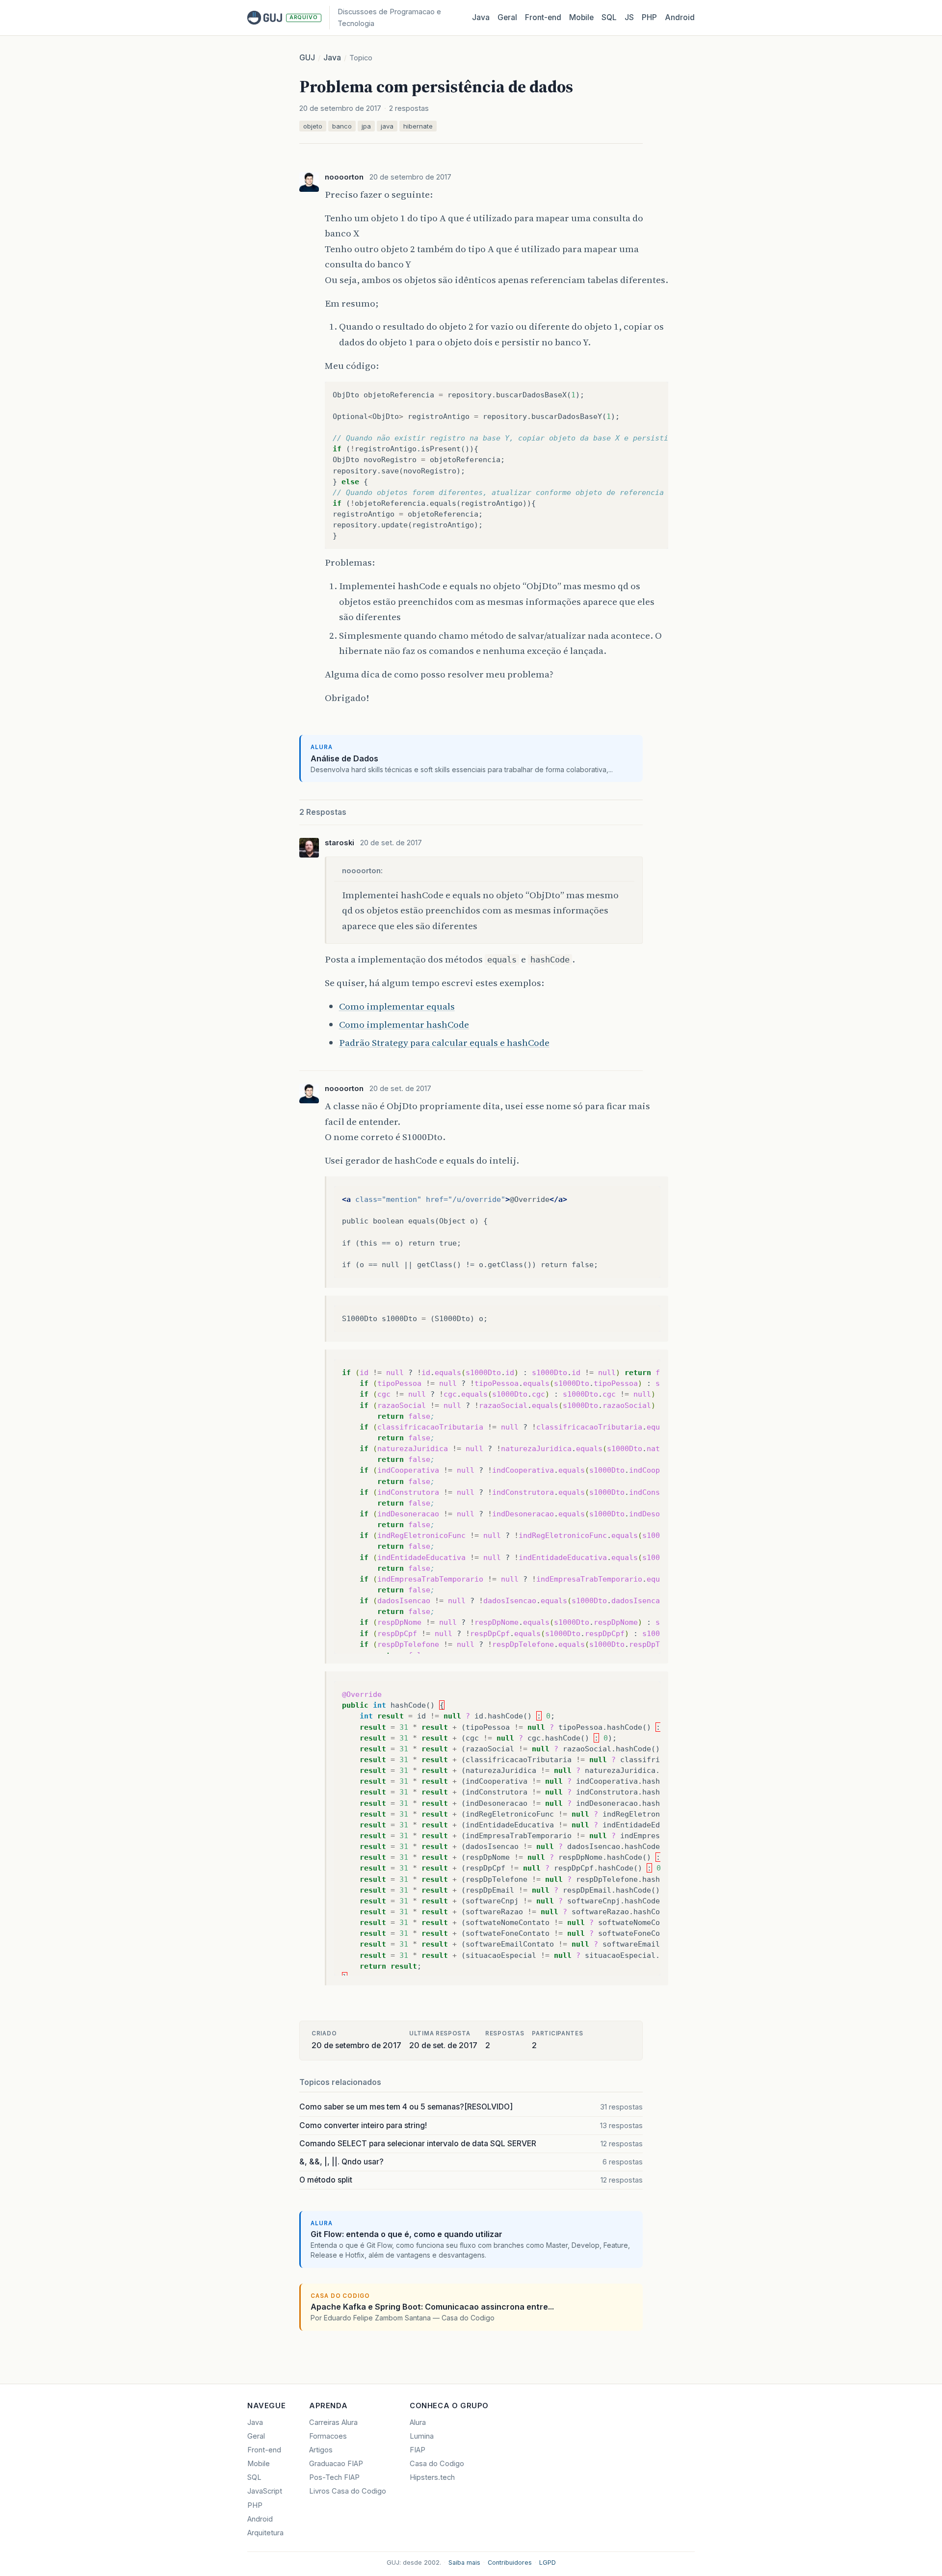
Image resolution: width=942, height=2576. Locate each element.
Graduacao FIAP (336, 2464)
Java (481, 17)
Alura (418, 2422)
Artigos (321, 2450)
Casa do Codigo (437, 2464)
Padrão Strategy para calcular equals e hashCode (444, 1042)
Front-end (264, 2450)
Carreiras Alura (333, 2422)
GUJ (307, 58)
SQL (609, 17)
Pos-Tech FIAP (334, 2477)
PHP (649, 17)
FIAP (418, 2450)
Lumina (422, 2436)
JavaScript (265, 2491)
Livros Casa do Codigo (348, 2491)
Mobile (581, 17)
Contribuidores (510, 2563)
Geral (507, 17)
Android (680, 17)
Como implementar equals (397, 1006)
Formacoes (328, 2436)
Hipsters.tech (432, 2477)
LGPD (548, 2563)
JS (629, 17)
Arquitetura (265, 2533)
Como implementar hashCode (404, 1024)
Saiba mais (464, 2563)
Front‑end (543, 17)
